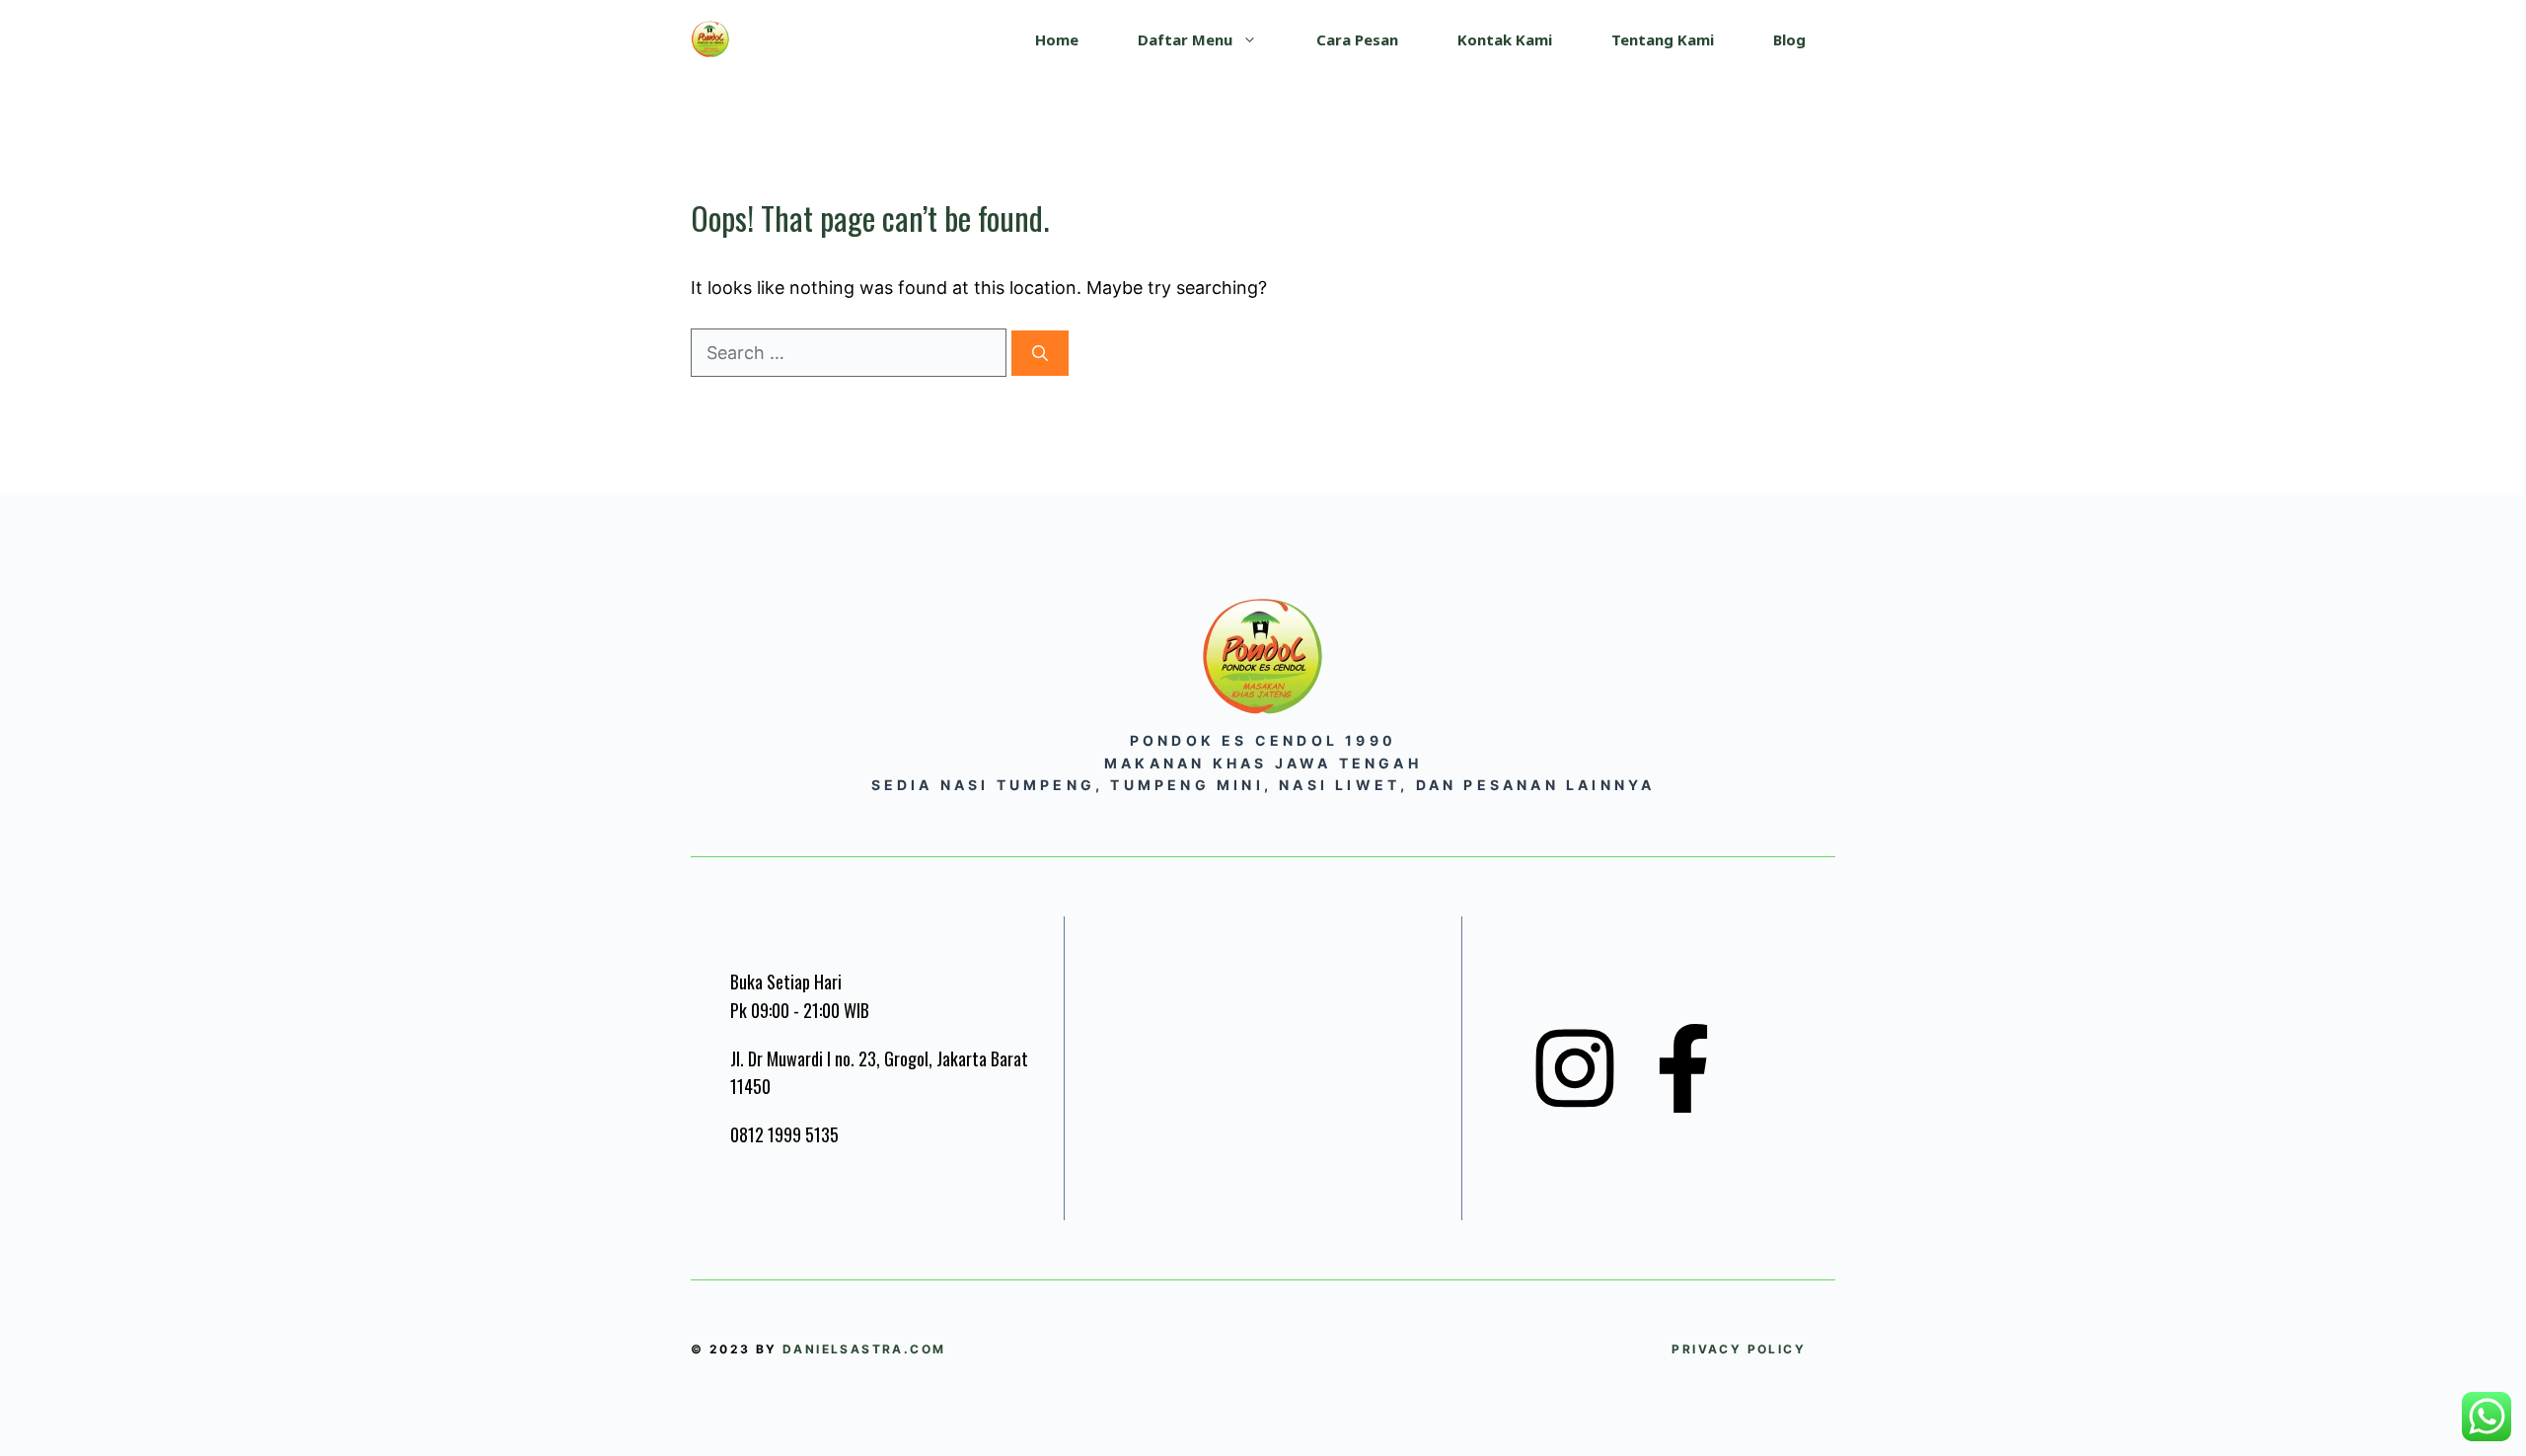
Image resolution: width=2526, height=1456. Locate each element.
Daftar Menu (1185, 39)
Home (1057, 39)
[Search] (1040, 353)
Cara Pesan (1357, 39)
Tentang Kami (1663, 39)
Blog (1789, 39)
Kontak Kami (1505, 39)
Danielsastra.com (864, 1349)
